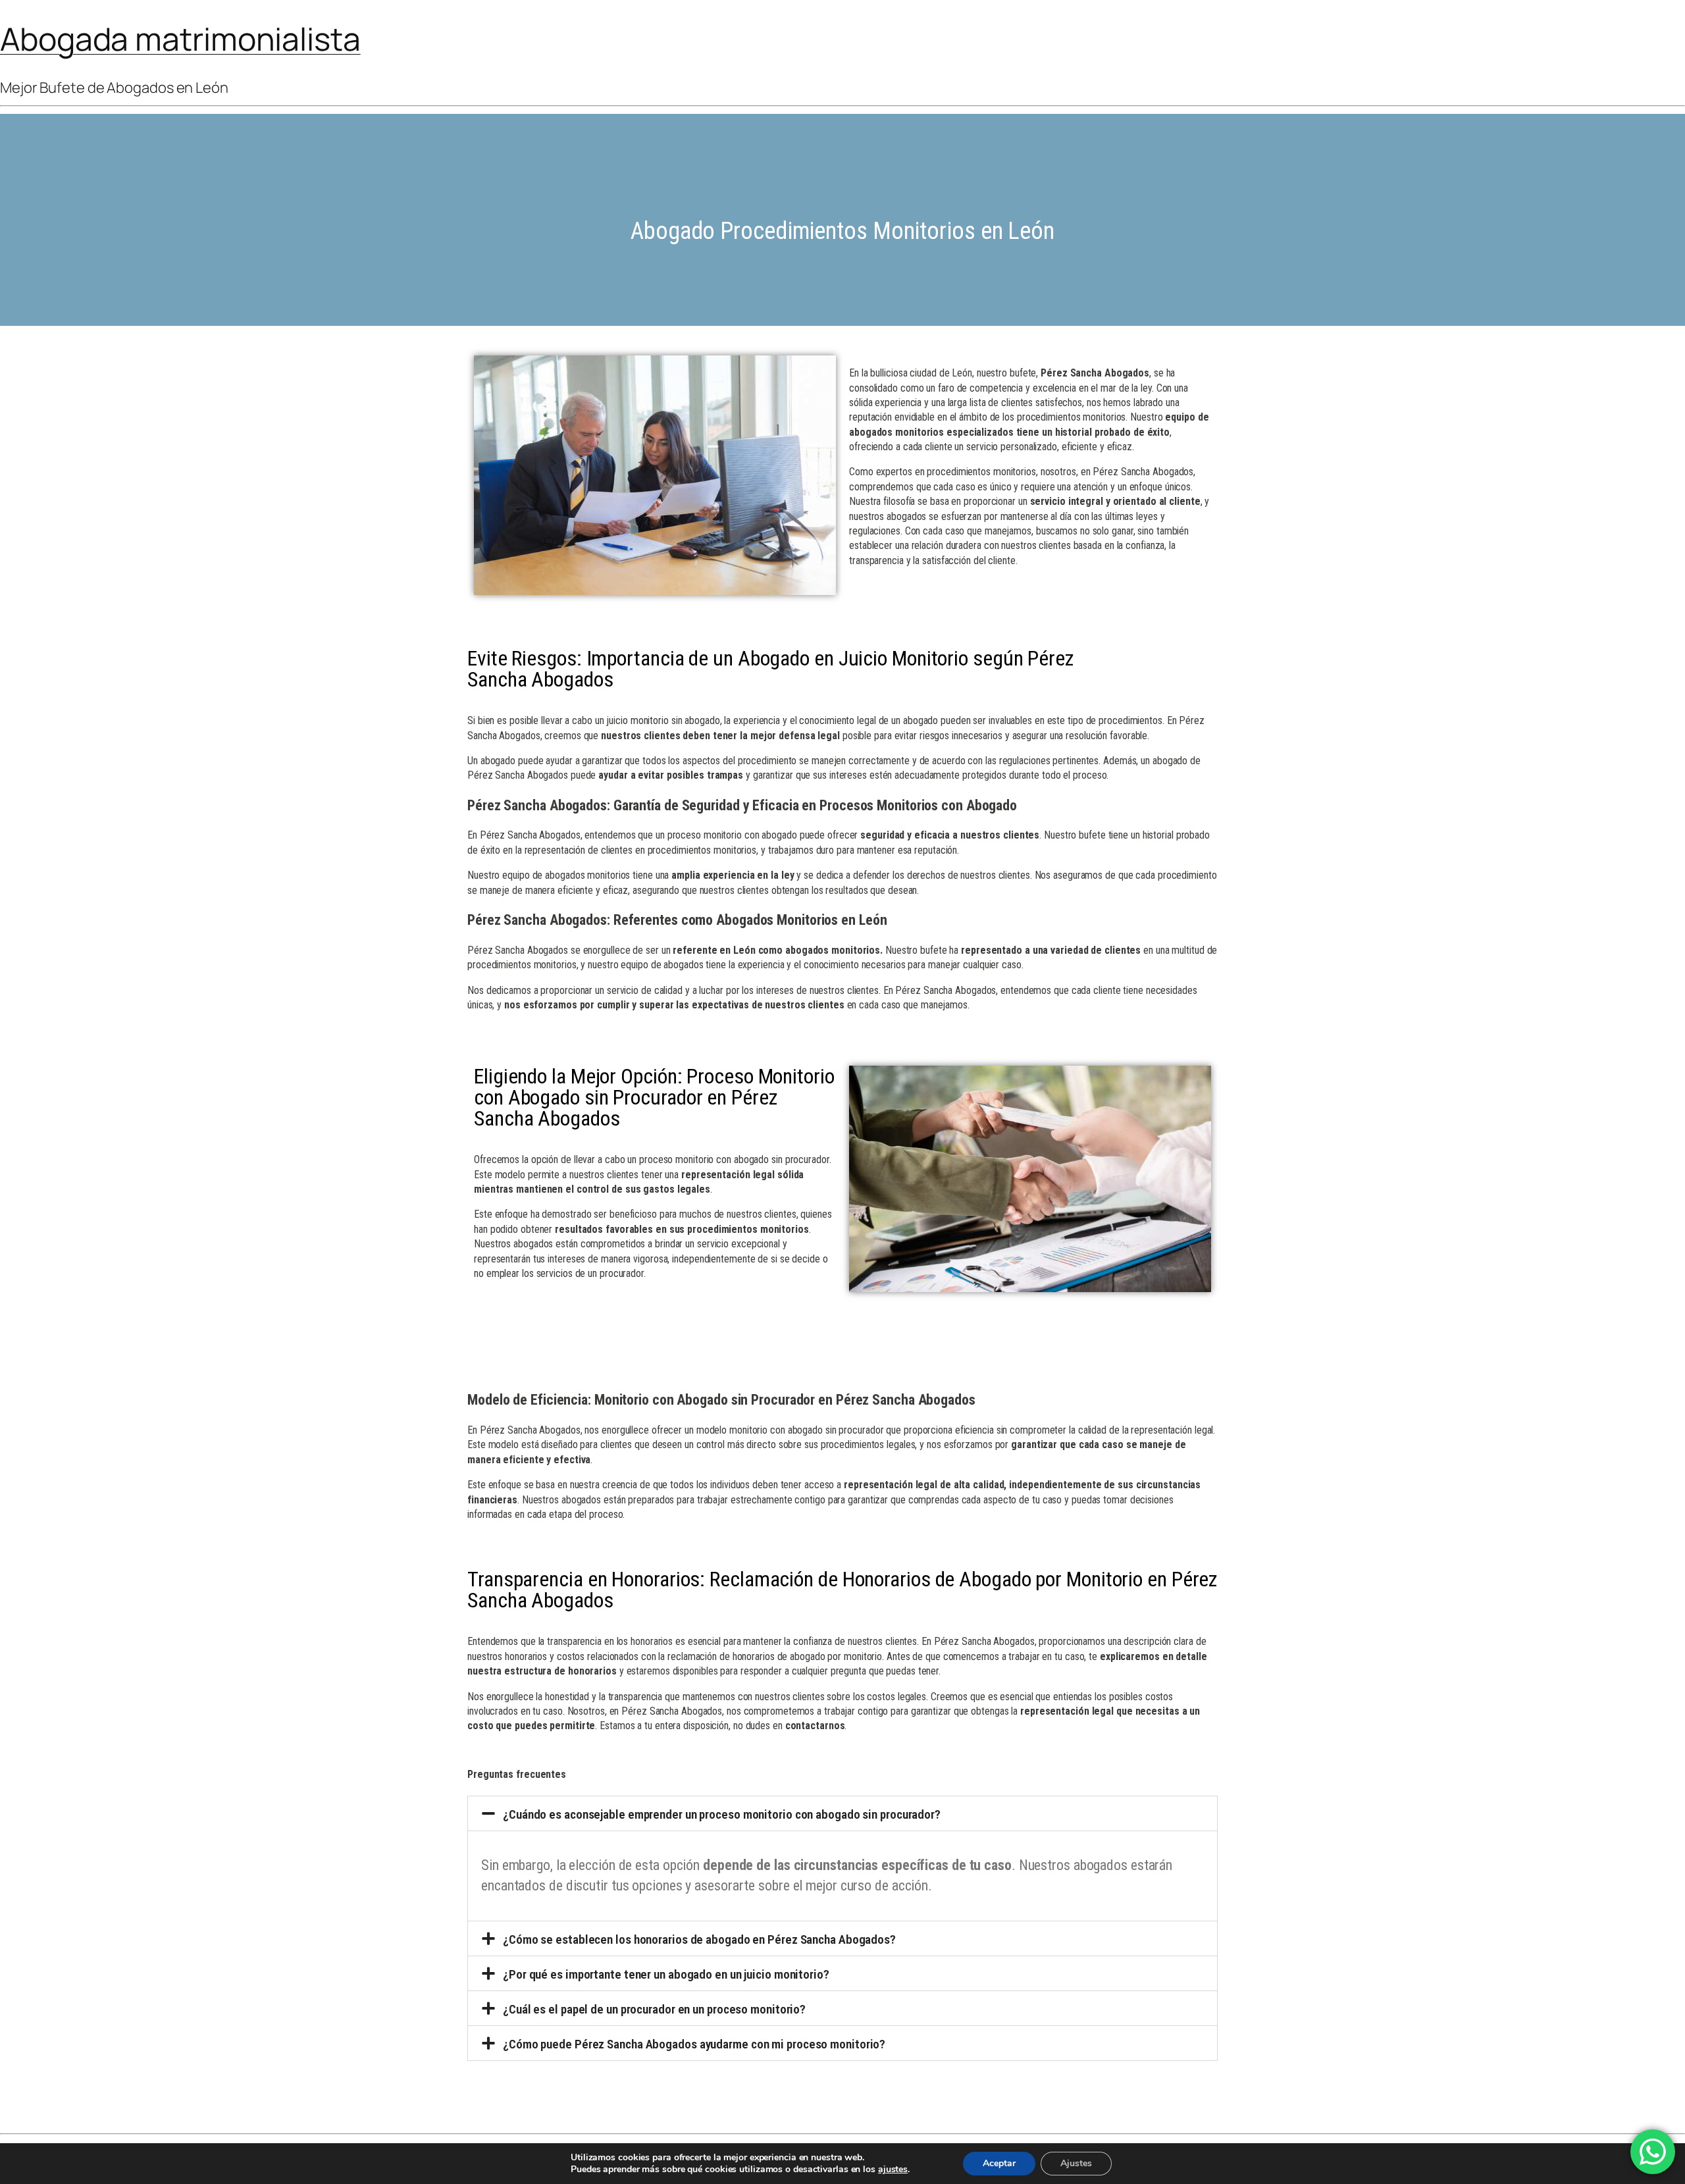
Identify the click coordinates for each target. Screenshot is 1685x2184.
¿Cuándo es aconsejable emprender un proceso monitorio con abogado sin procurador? (722, 1814)
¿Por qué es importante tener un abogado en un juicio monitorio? (666, 1974)
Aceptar (999, 2163)
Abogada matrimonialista (180, 39)
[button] (842, 1813)
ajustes (893, 2170)
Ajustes (1076, 2163)
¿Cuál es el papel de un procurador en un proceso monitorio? (654, 2009)
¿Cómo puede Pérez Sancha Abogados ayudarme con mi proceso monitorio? (694, 2044)
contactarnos (815, 1726)
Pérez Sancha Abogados (1095, 373)
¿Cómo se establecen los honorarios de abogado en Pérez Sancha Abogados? (699, 1939)
